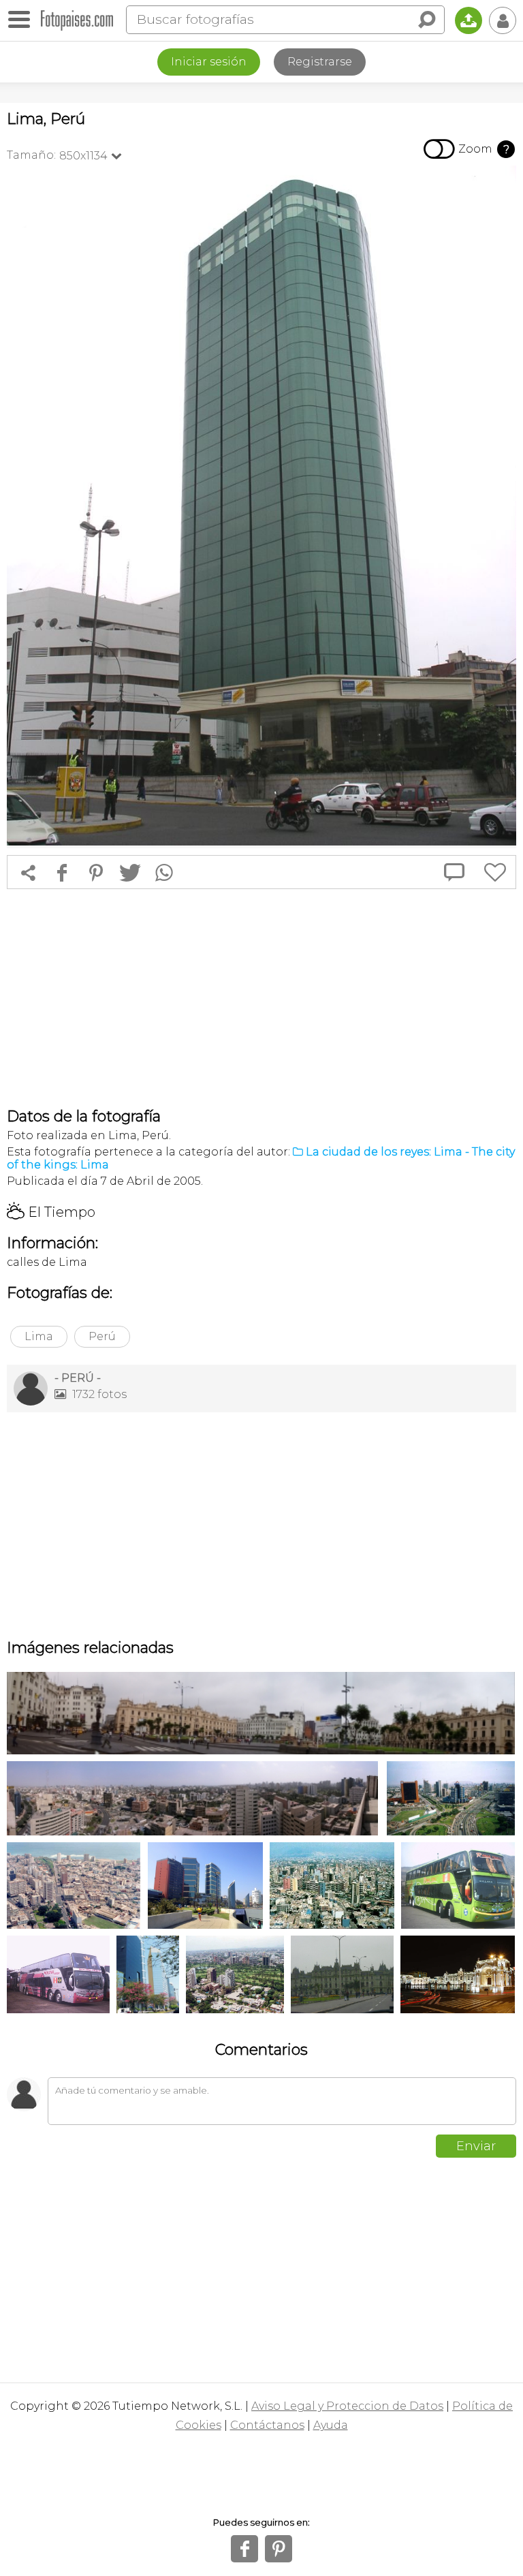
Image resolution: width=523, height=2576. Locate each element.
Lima (39, 1336)
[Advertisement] (261, 998)
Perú (102, 1336)
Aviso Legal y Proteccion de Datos (347, 2406)
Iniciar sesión (209, 62)
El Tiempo (51, 1212)
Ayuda (331, 2425)
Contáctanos (267, 2425)
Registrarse (320, 62)
